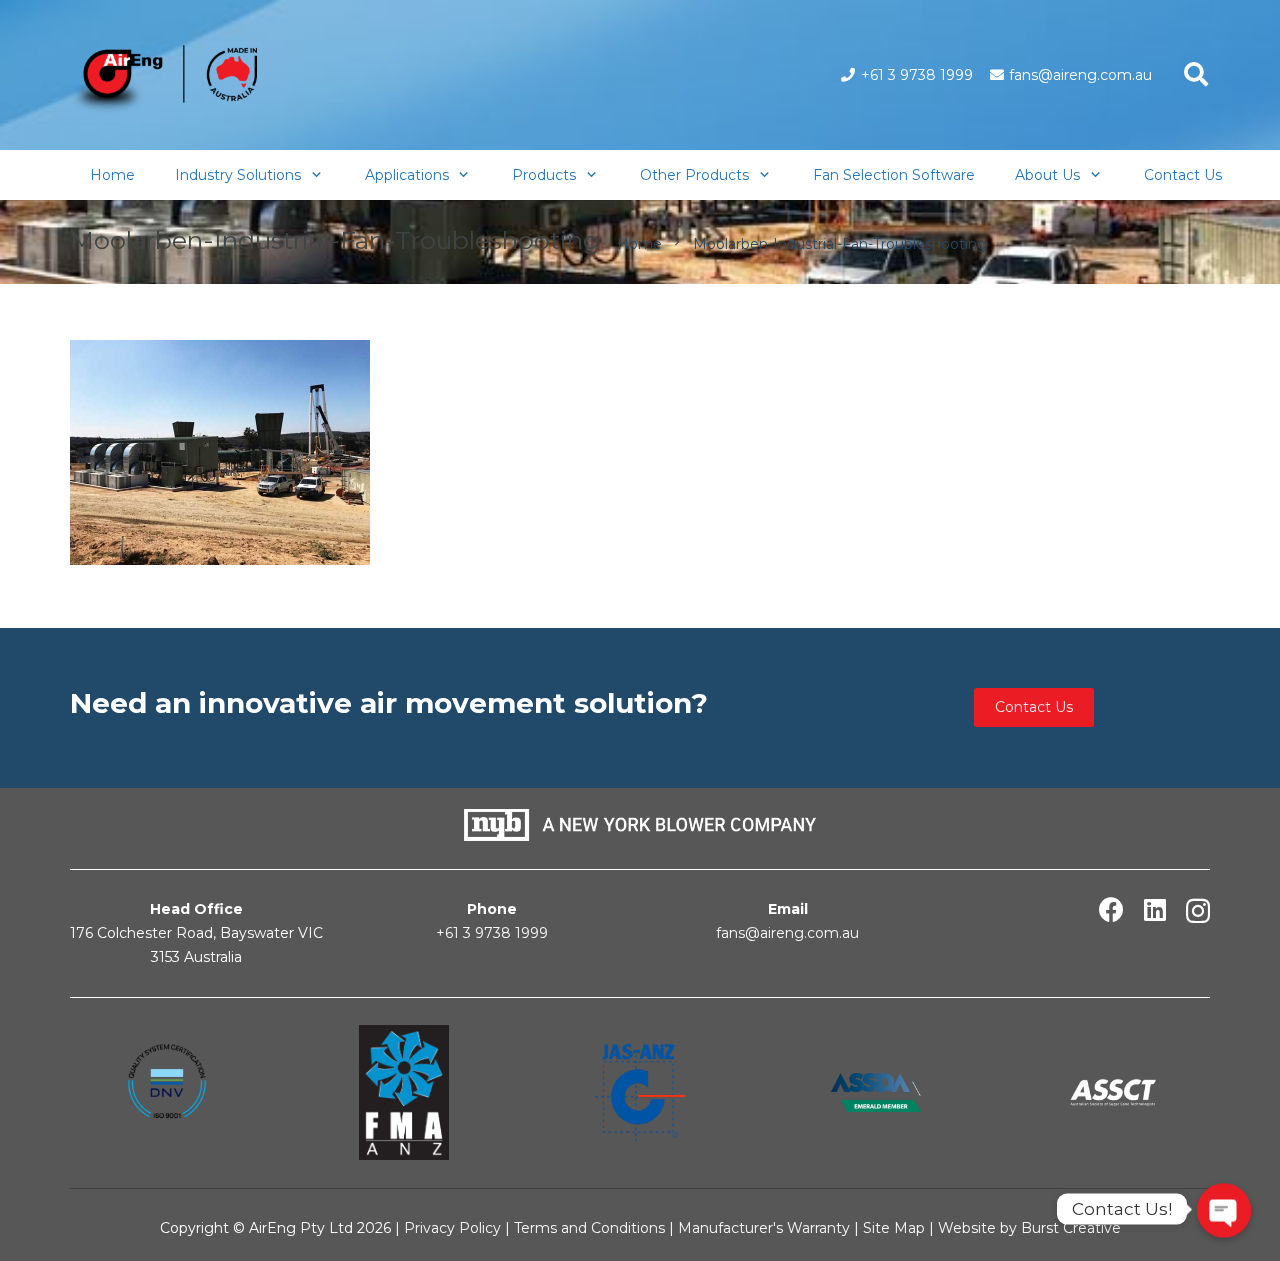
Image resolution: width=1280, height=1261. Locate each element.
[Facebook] (1111, 909)
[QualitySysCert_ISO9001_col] (167, 1092)
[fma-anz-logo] (403, 1093)
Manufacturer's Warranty (764, 1228)
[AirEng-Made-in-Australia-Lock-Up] (163, 80)
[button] (1195, 74)
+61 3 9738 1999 (492, 933)
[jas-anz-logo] (640, 1092)
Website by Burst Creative (1029, 1228)
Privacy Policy (452, 1228)
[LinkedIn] (1155, 909)
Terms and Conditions (589, 1228)
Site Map (896, 1228)
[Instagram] (1198, 911)
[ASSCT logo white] (1113, 1092)
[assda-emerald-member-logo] (876, 1092)
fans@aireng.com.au (787, 933)
